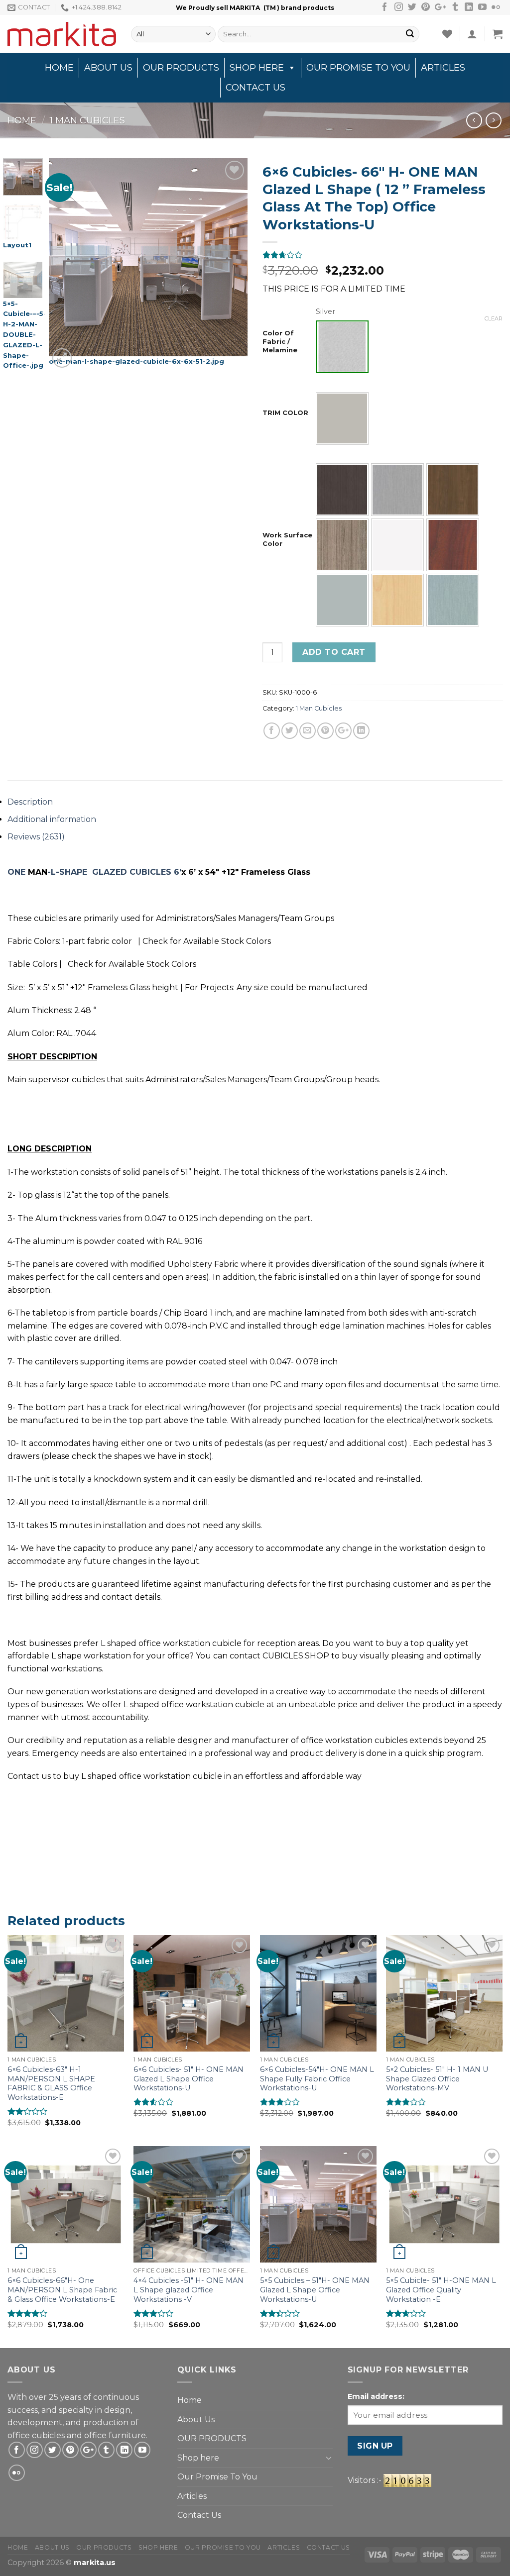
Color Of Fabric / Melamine (280, 341)
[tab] (255, 802)
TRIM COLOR (285, 412)
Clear (494, 318)
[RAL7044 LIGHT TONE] (342, 418)
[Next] (231, 264)
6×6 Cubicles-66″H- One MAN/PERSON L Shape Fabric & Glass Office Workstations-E (62, 2290)
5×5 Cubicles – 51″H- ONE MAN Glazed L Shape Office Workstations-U (315, 2290)
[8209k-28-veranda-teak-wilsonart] (342, 545)
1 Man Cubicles (87, 120)
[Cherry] (453, 545)
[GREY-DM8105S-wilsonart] (342, 600)
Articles (443, 68)
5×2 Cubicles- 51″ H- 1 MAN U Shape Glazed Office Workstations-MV (437, 2079)
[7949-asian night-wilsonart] (342, 490)
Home (59, 68)
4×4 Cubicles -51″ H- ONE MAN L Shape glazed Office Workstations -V (189, 2290)
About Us (108, 68)
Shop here (257, 68)
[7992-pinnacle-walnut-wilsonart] (453, 490)
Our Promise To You (358, 68)
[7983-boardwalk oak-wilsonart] (397, 490)
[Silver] (342, 347)
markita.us (95, 2563)
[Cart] (498, 34)
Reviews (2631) (36, 837)
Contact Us (255, 88)
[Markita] (62, 34)
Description (30, 802)
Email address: (376, 2396)
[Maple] (397, 600)
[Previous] (66, 264)
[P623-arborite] (453, 600)
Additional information (52, 819)
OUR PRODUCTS (181, 68)
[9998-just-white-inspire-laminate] (397, 545)
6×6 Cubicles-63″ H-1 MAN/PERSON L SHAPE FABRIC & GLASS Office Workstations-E (51, 2083)
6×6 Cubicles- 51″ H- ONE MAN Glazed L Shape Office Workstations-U (189, 2079)
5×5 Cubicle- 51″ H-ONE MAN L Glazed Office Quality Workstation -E (441, 2290)
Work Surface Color (287, 539)
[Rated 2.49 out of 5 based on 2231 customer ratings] (382, 255)
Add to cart (334, 652)
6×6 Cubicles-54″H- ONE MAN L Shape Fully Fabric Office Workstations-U (317, 2079)
